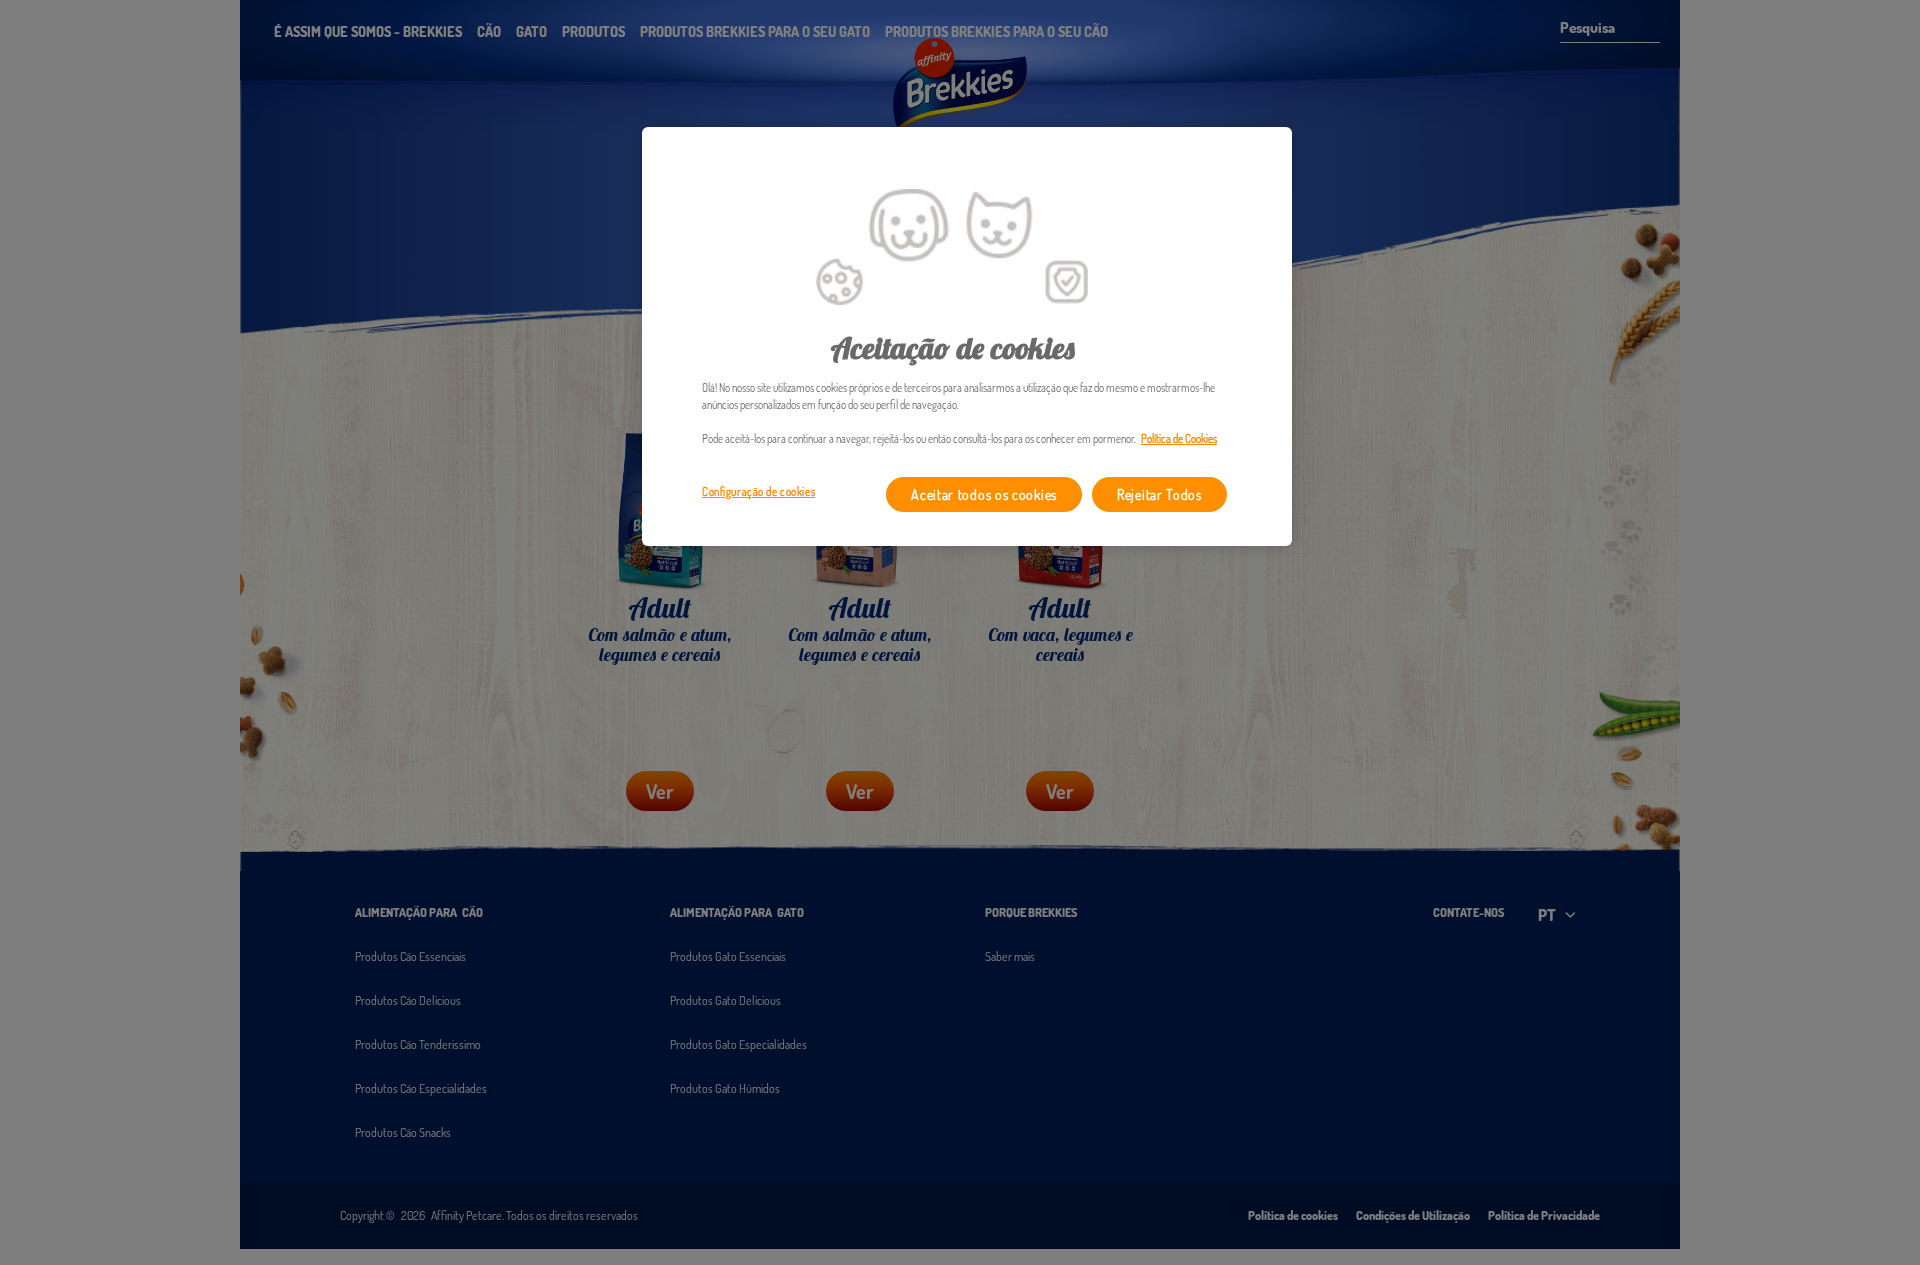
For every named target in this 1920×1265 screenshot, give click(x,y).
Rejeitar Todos (1159, 494)
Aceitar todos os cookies (984, 494)
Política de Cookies (1179, 438)
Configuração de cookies (758, 491)
